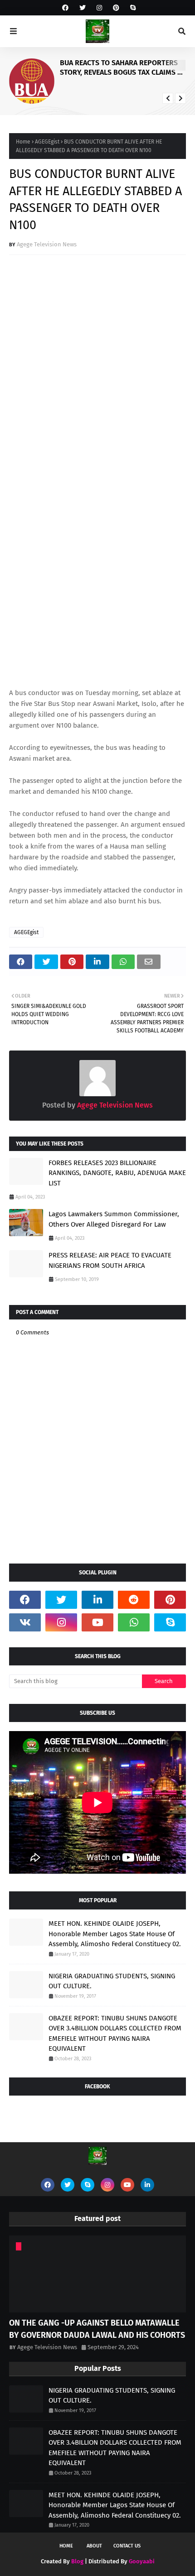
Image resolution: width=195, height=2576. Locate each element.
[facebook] (65, 8)
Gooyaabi (142, 2561)
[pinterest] (116, 8)
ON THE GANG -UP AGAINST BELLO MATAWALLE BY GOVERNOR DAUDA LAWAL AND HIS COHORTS (97, 2329)
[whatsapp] (134, 1622)
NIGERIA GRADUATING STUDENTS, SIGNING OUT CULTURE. (112, 1981)
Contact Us (127, 2546)
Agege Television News (47, 244)
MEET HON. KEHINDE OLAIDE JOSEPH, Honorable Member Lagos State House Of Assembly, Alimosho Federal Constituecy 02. (115, 1934)
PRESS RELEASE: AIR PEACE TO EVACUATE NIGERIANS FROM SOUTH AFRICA (110, 1260)
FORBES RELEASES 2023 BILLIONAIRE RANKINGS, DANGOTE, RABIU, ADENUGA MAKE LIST (117, 1173)
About (94, 2546)
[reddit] (134, 1600)
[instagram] (99, 8)
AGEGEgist (47, 142)
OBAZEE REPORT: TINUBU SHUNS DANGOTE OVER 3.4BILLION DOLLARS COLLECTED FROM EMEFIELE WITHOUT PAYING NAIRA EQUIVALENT (115, 2034)
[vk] (25, 1622)
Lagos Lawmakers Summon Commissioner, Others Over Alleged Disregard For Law (114, 1219)
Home (23, 142)
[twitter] (83, 8)
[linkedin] (97, 1600)
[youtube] (97, 1622)
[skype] (132, 8)
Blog (77, 2561)
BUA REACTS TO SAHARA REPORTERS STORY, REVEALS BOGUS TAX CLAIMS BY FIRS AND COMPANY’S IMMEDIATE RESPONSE (123, 68)
